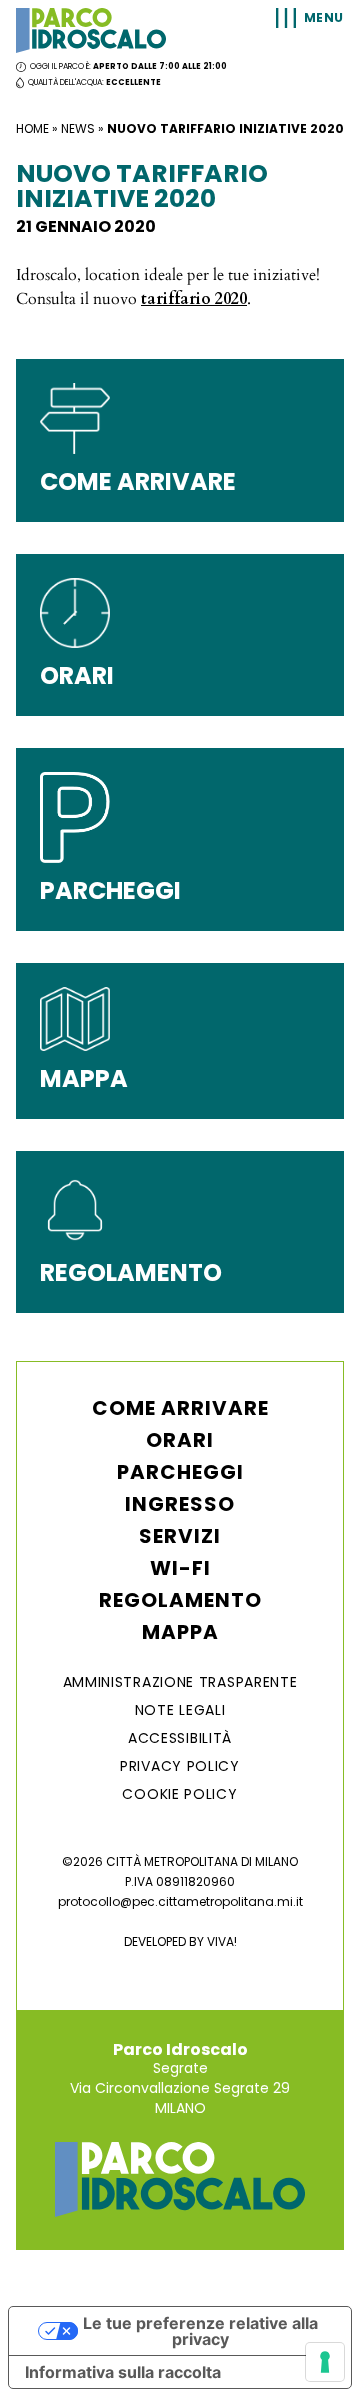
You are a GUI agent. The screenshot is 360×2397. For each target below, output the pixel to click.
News (78, 128)
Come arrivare (180, 1408)
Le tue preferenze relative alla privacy (200, 2331)
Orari (180, 1440)
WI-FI (180, 1568)
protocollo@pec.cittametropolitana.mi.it (180, 1901)
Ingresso (180, 1504)
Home (32, 128)
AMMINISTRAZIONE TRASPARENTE (180, 1682)
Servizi (180, 1536)
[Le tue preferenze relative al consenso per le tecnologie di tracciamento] (325, 2362)
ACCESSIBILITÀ (180, 1738)
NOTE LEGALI (180, 1710)
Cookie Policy (179, 1794)
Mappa (180, 1632)
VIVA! (222, 1941)
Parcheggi (180, 1472)
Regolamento (180, 1600)
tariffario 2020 (194, 299)
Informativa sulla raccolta (123, 2372)
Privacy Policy (180, 1766)
